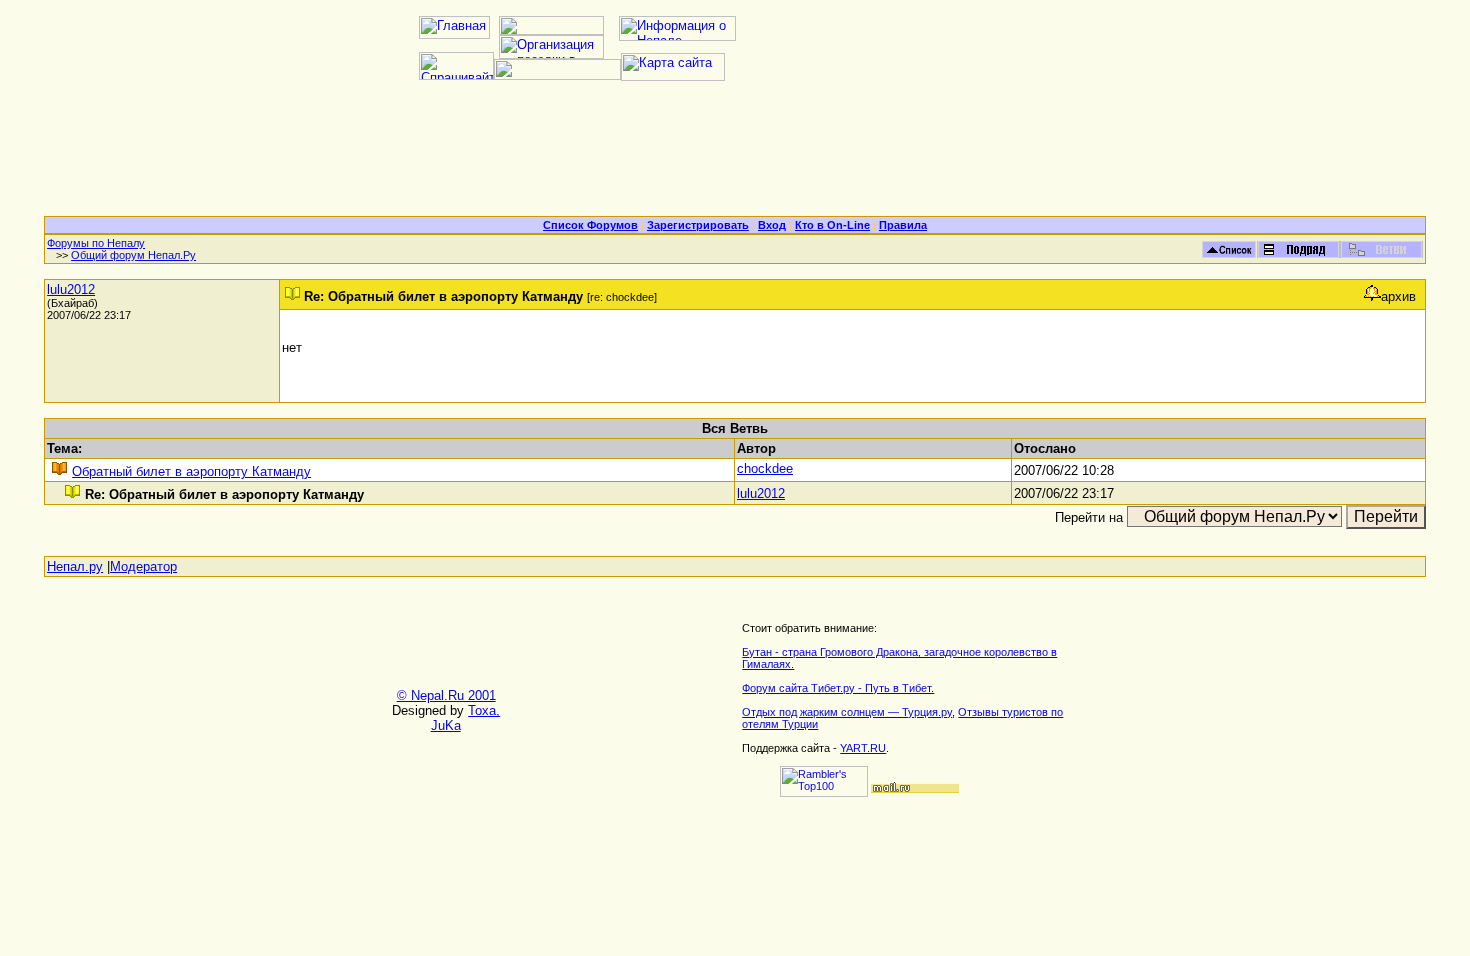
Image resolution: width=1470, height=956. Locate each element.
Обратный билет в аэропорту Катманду (191, 471)
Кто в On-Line (832, 225)
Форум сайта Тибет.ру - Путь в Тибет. (838, 688)
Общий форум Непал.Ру (133, 255)
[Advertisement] (735, 156)
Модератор (143, 566)
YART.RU (863, 748)
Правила (903, 225)
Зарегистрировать (698, 225)
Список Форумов (590, 225)
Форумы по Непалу (96, 243)
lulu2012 (71, 289)
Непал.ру (75, 566)
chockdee (765, 468)
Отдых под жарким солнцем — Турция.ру (847, 712)
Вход (772, 225)
